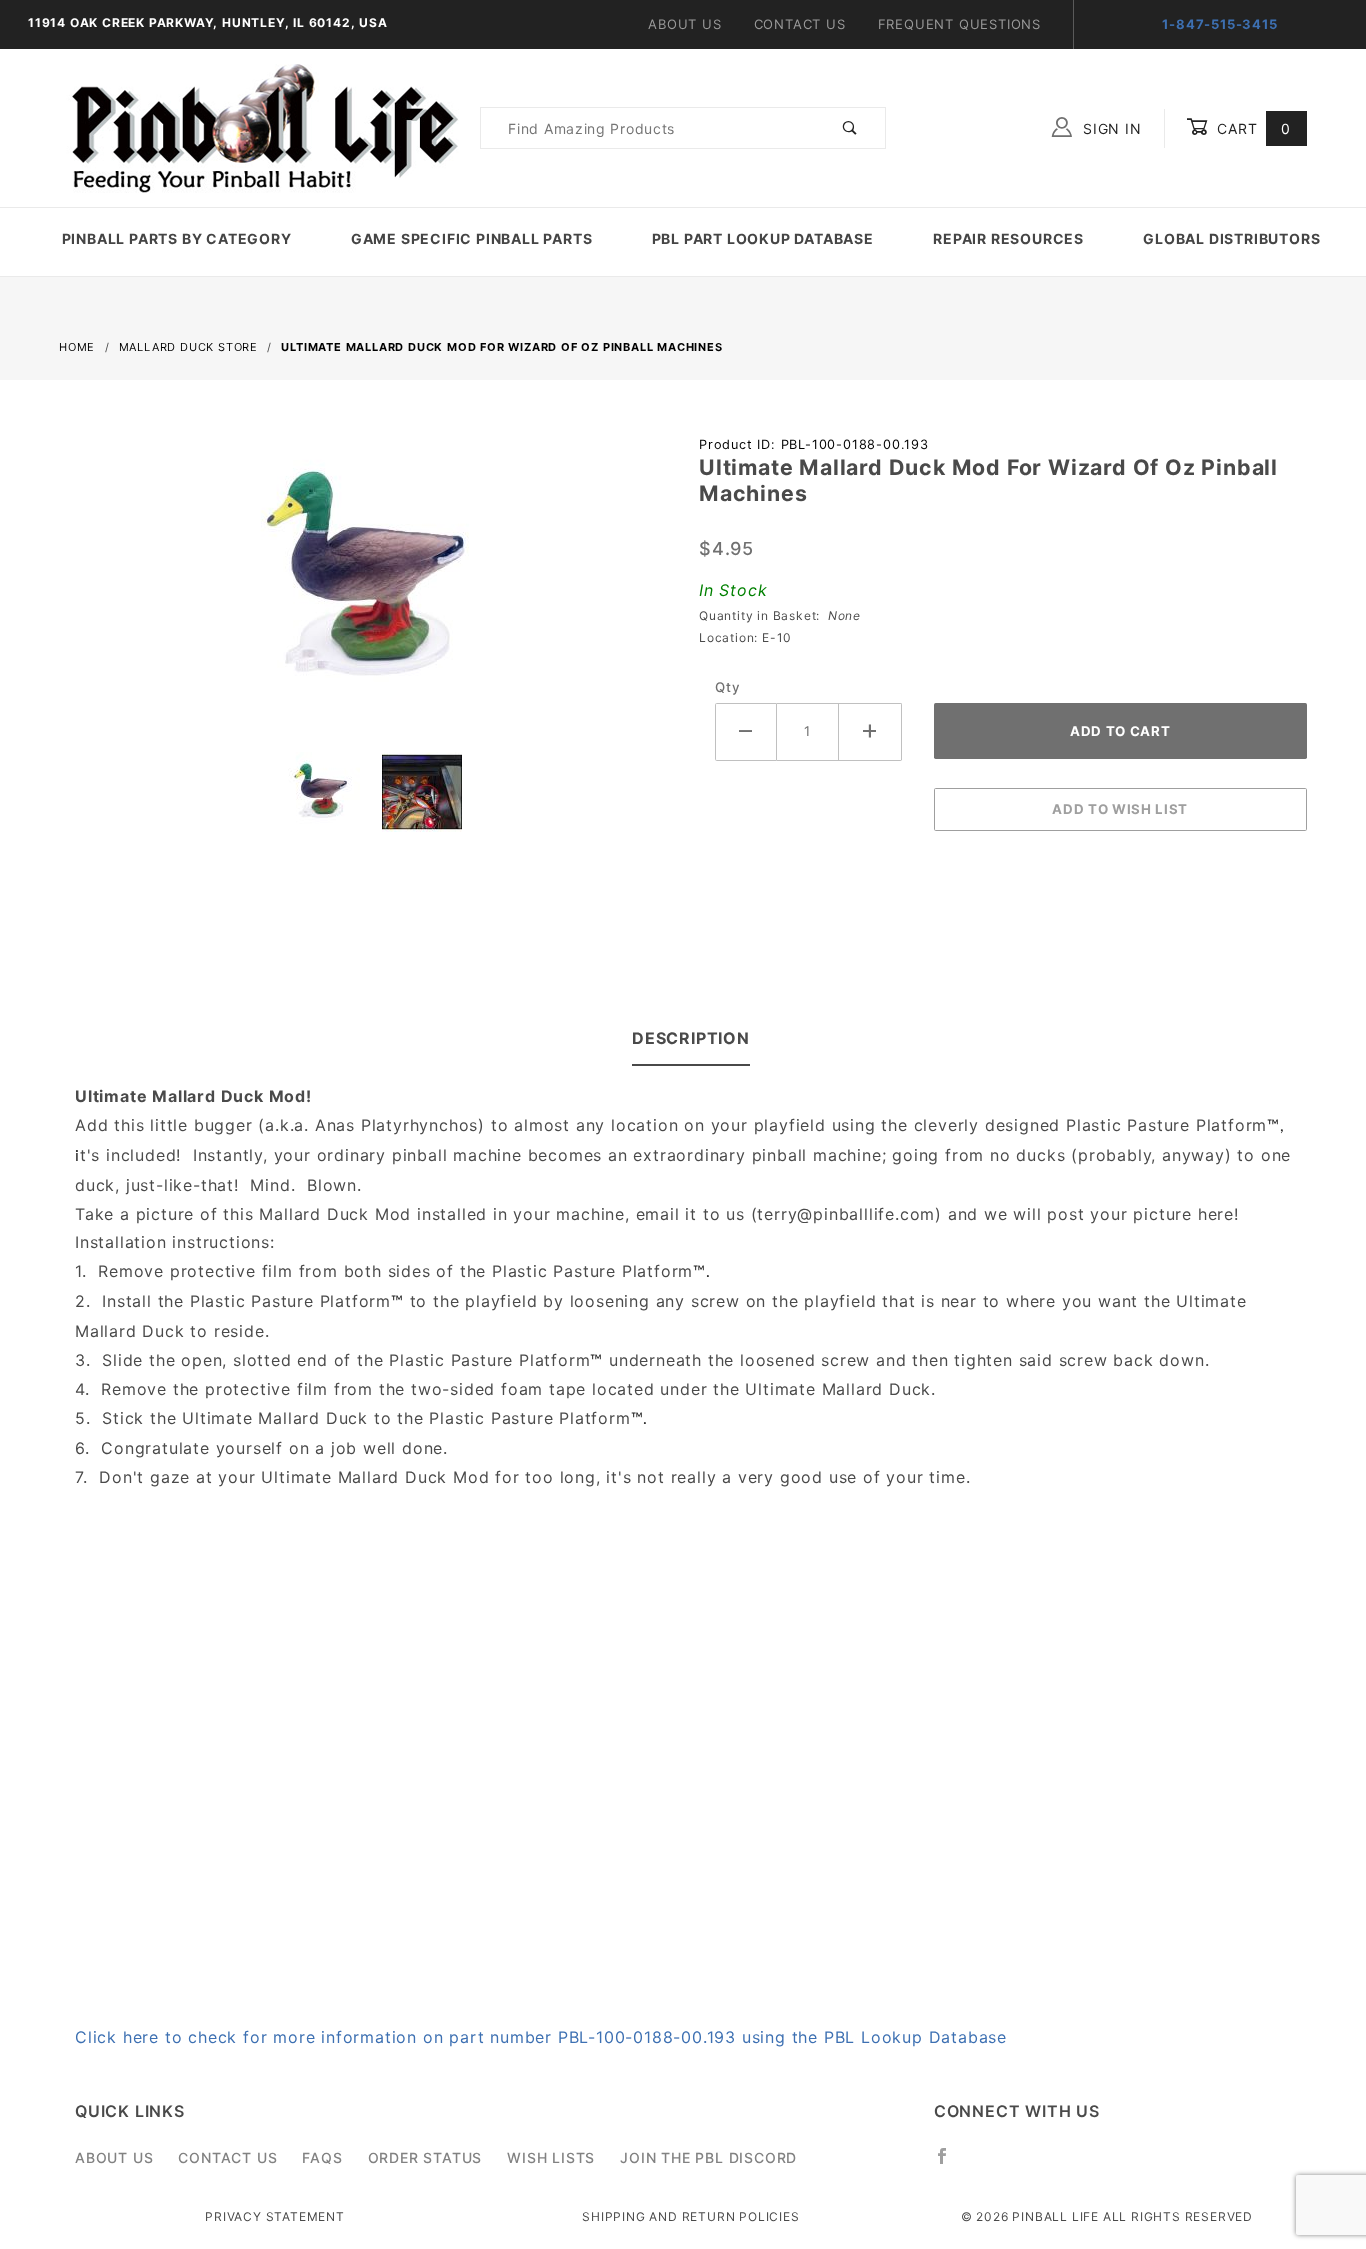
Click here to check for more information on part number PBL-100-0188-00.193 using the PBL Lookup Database (541, 2037)
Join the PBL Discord (708, 2157)
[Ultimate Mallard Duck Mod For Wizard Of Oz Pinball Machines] (363, 589)
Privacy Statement (275, 2216)
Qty (727, 687)
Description (691, 1038)
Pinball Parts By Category (177, 238)
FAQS (322, 2157)
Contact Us (800, 24)
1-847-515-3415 (1219, 24)
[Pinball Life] (259, 126)
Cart (1251, 128)
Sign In (1109, 128)
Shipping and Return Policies (690, 2216)
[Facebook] (950, 2164)
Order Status (425, 2157)
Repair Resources (1008, 238)
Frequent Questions (959, 24)
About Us (684, 24)
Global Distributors (1231, 238)
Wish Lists (551, 2157)
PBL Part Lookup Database (763, 238)
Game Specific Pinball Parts (472, 238)
